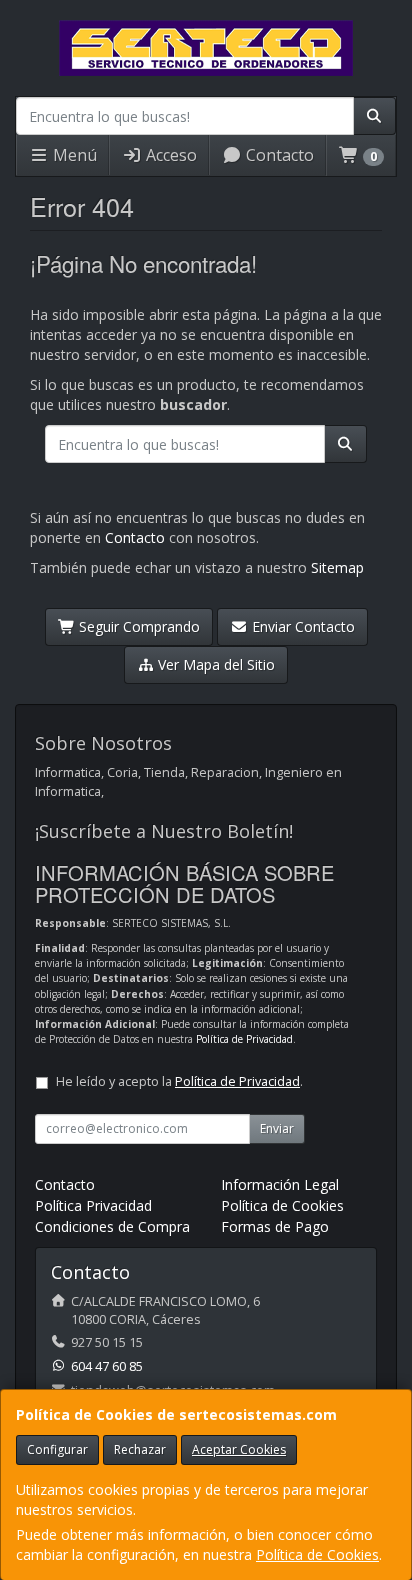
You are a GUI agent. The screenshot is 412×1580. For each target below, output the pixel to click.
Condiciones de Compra (112, 1226)
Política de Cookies (317, 1554)
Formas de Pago (275, 1226)
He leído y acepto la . (179, 1081)
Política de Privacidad (244, 1039)
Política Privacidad (93, 1205)
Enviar (277, 1128)
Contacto (278, 155)
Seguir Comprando (137, 626)
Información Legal (280, 1184)
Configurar (57, 1449)
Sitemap (337, 567)
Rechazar (140, 1449)
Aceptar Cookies (239, 1449)
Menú (73, 155)
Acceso (169, 155)
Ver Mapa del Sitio (214, 664)
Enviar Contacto (301, 626)
